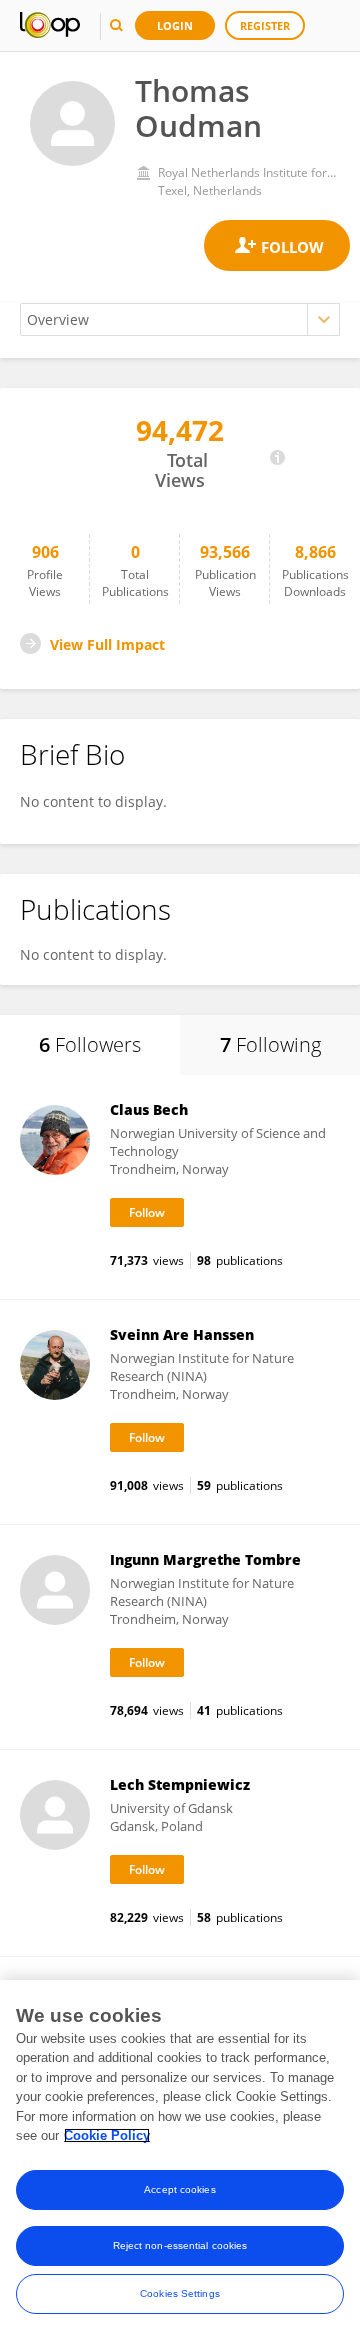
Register (265, 25)
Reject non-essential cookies (180, 2245)
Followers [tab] (90, 1044)
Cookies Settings (180, 2293)
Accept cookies (179, 2189)
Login (175, 25)
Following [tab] (270, 1044)
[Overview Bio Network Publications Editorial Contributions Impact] (180, 319)
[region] (180, 2159)
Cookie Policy (107, 2135)
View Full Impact (107, 644)
